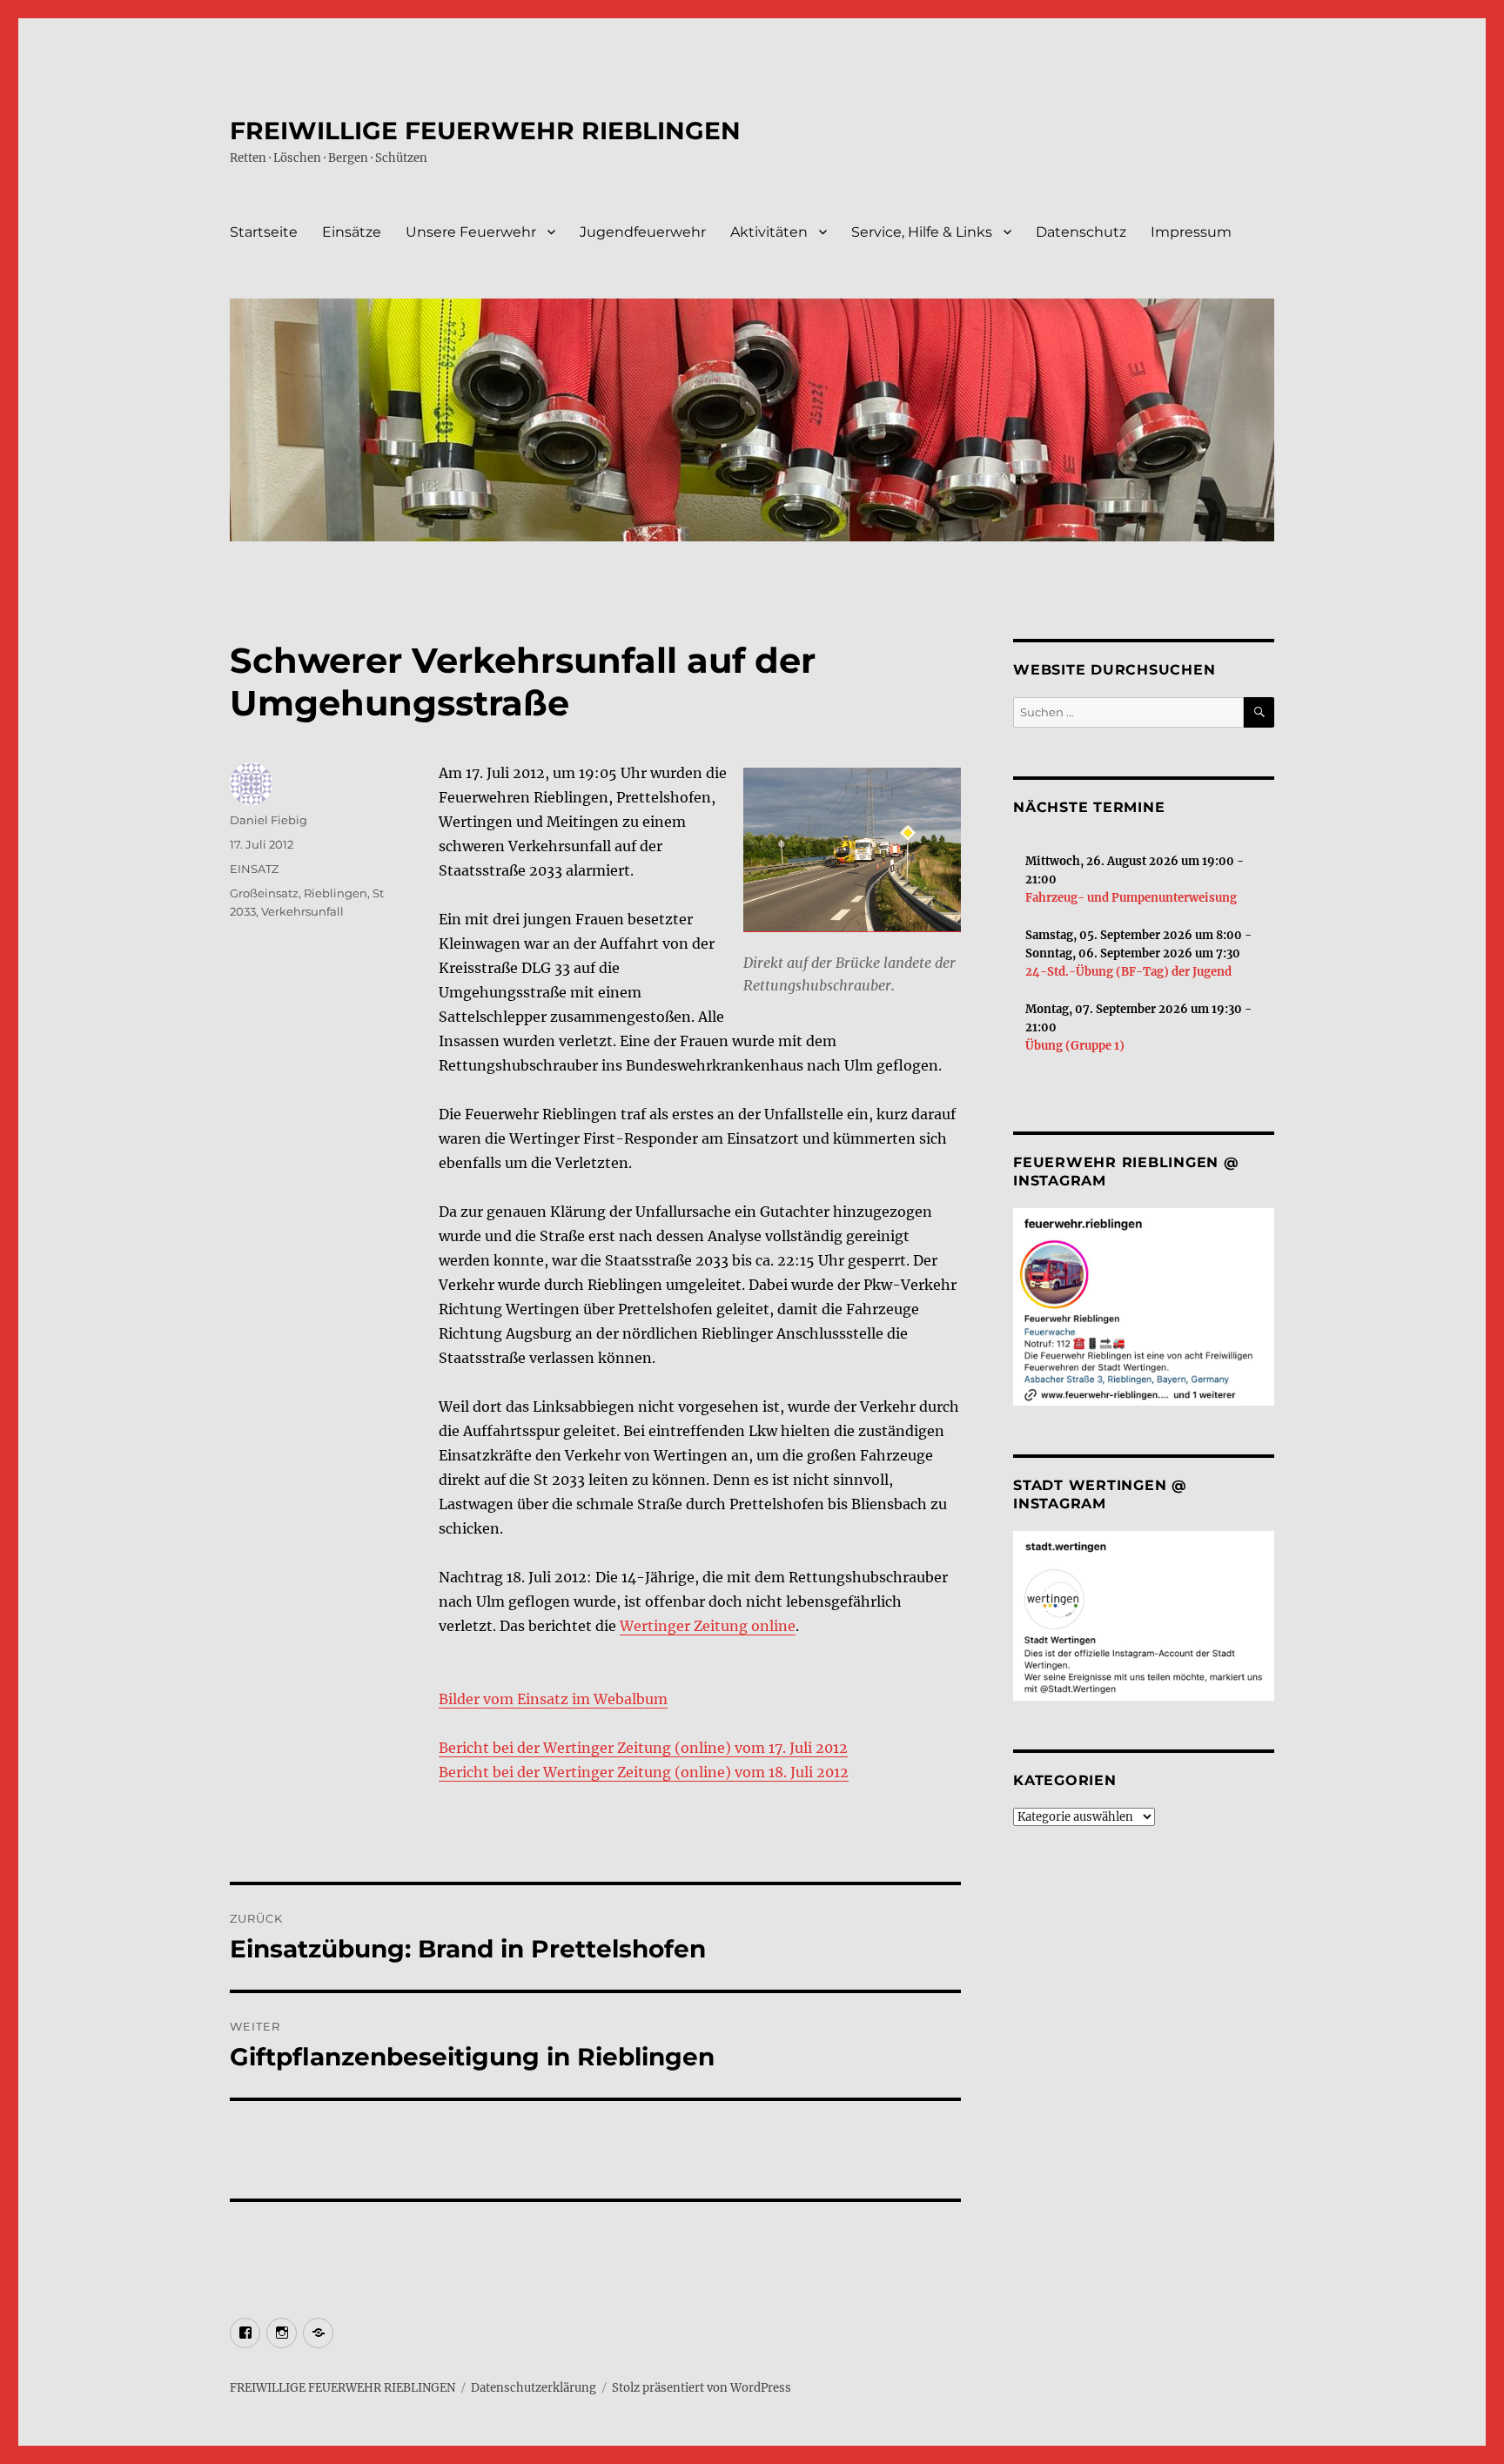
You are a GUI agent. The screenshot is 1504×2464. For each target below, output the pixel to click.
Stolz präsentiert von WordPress (702, 2388)
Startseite (264, 232)
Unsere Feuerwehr (471, 232)
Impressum (1191, 232)
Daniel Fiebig (269, 820)
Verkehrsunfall (302, 911)
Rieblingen (336, 893)
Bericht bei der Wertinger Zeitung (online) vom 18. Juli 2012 (644, 1772)
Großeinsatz (264, 893)
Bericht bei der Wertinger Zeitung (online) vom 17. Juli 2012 (643, 1748)
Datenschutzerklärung (534, 2388)
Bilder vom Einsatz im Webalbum (553, 1699)
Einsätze (352, 232)
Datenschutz (1081, 232)
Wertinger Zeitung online (708, 1626)
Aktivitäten (769, 232)
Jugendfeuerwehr (643, 232)
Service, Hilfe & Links (922, 232)
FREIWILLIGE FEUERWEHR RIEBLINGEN (485, 131)
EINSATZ (254, 869)
